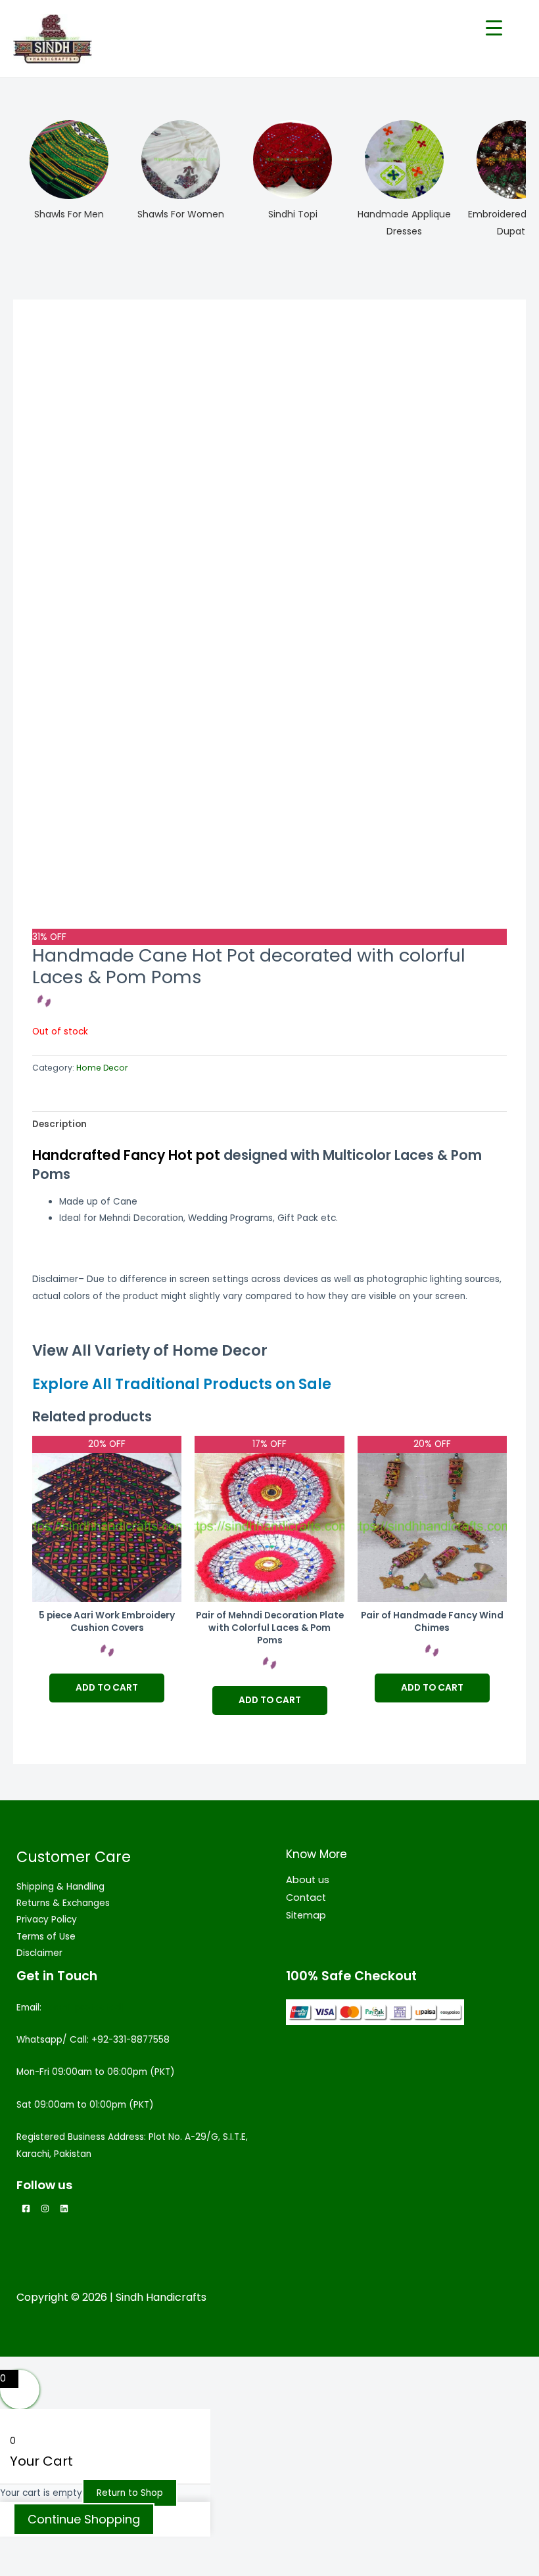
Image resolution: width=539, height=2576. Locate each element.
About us (308, 1880)
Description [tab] (59, 1124)
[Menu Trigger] (494, 28)
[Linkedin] (64, 2209)
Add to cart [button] (107, 1688)
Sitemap (306, 1915)
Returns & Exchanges (63, 1903)
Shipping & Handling (60, 1887)
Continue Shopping (84, 2519)
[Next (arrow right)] (82, 2567)
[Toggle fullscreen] (82, 2548)
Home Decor (102, 1068)
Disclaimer (39, 1953)
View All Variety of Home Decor (150, 1351)
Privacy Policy (47, 1920)
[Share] (137, 2548)
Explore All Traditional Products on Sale (182, 1384)
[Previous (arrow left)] (26, 2567)
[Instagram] (45, 2209)
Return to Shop (130, 2493)
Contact (306, 1898)
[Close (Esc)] (192, 2548)
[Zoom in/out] (26, 2548)
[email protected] (84, 2008)
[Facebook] (26, 2209)
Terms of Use (46, 1937)
